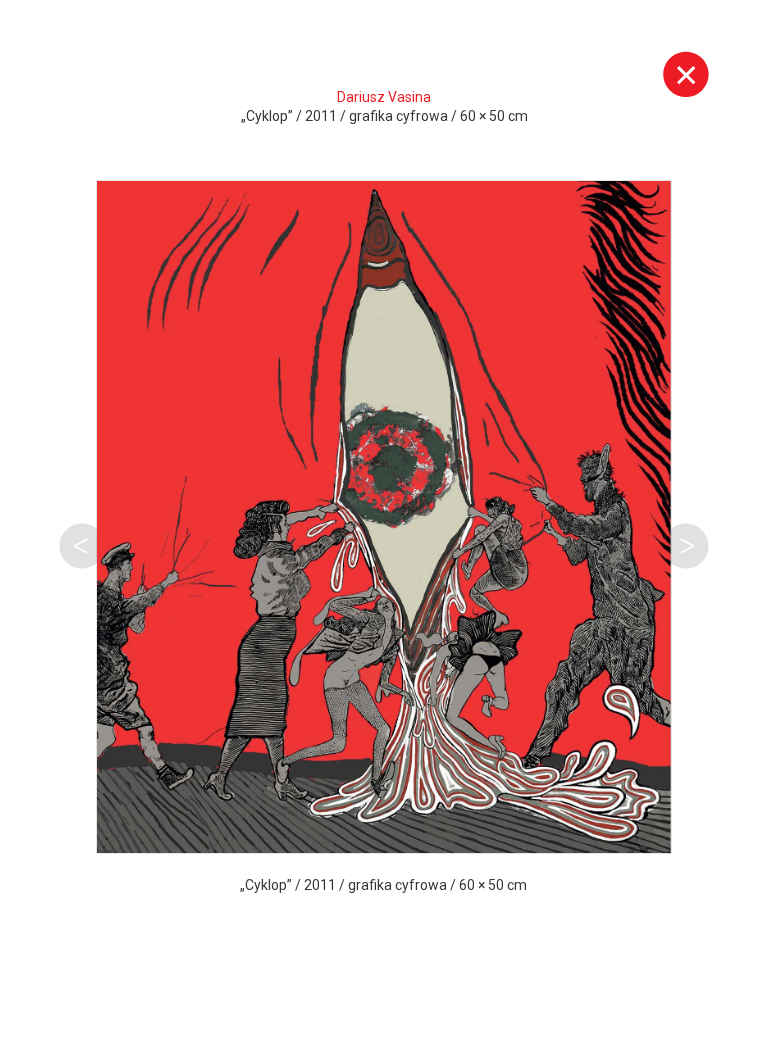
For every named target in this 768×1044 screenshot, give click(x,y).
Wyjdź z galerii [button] (686, 74)
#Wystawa (487, 934)
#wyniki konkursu (173, 967)
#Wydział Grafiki (328, 934)
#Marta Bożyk (358, 967)
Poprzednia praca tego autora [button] (82, 546)
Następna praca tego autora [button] (686, 546)
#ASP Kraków (151, 934)
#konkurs (608, 934)
